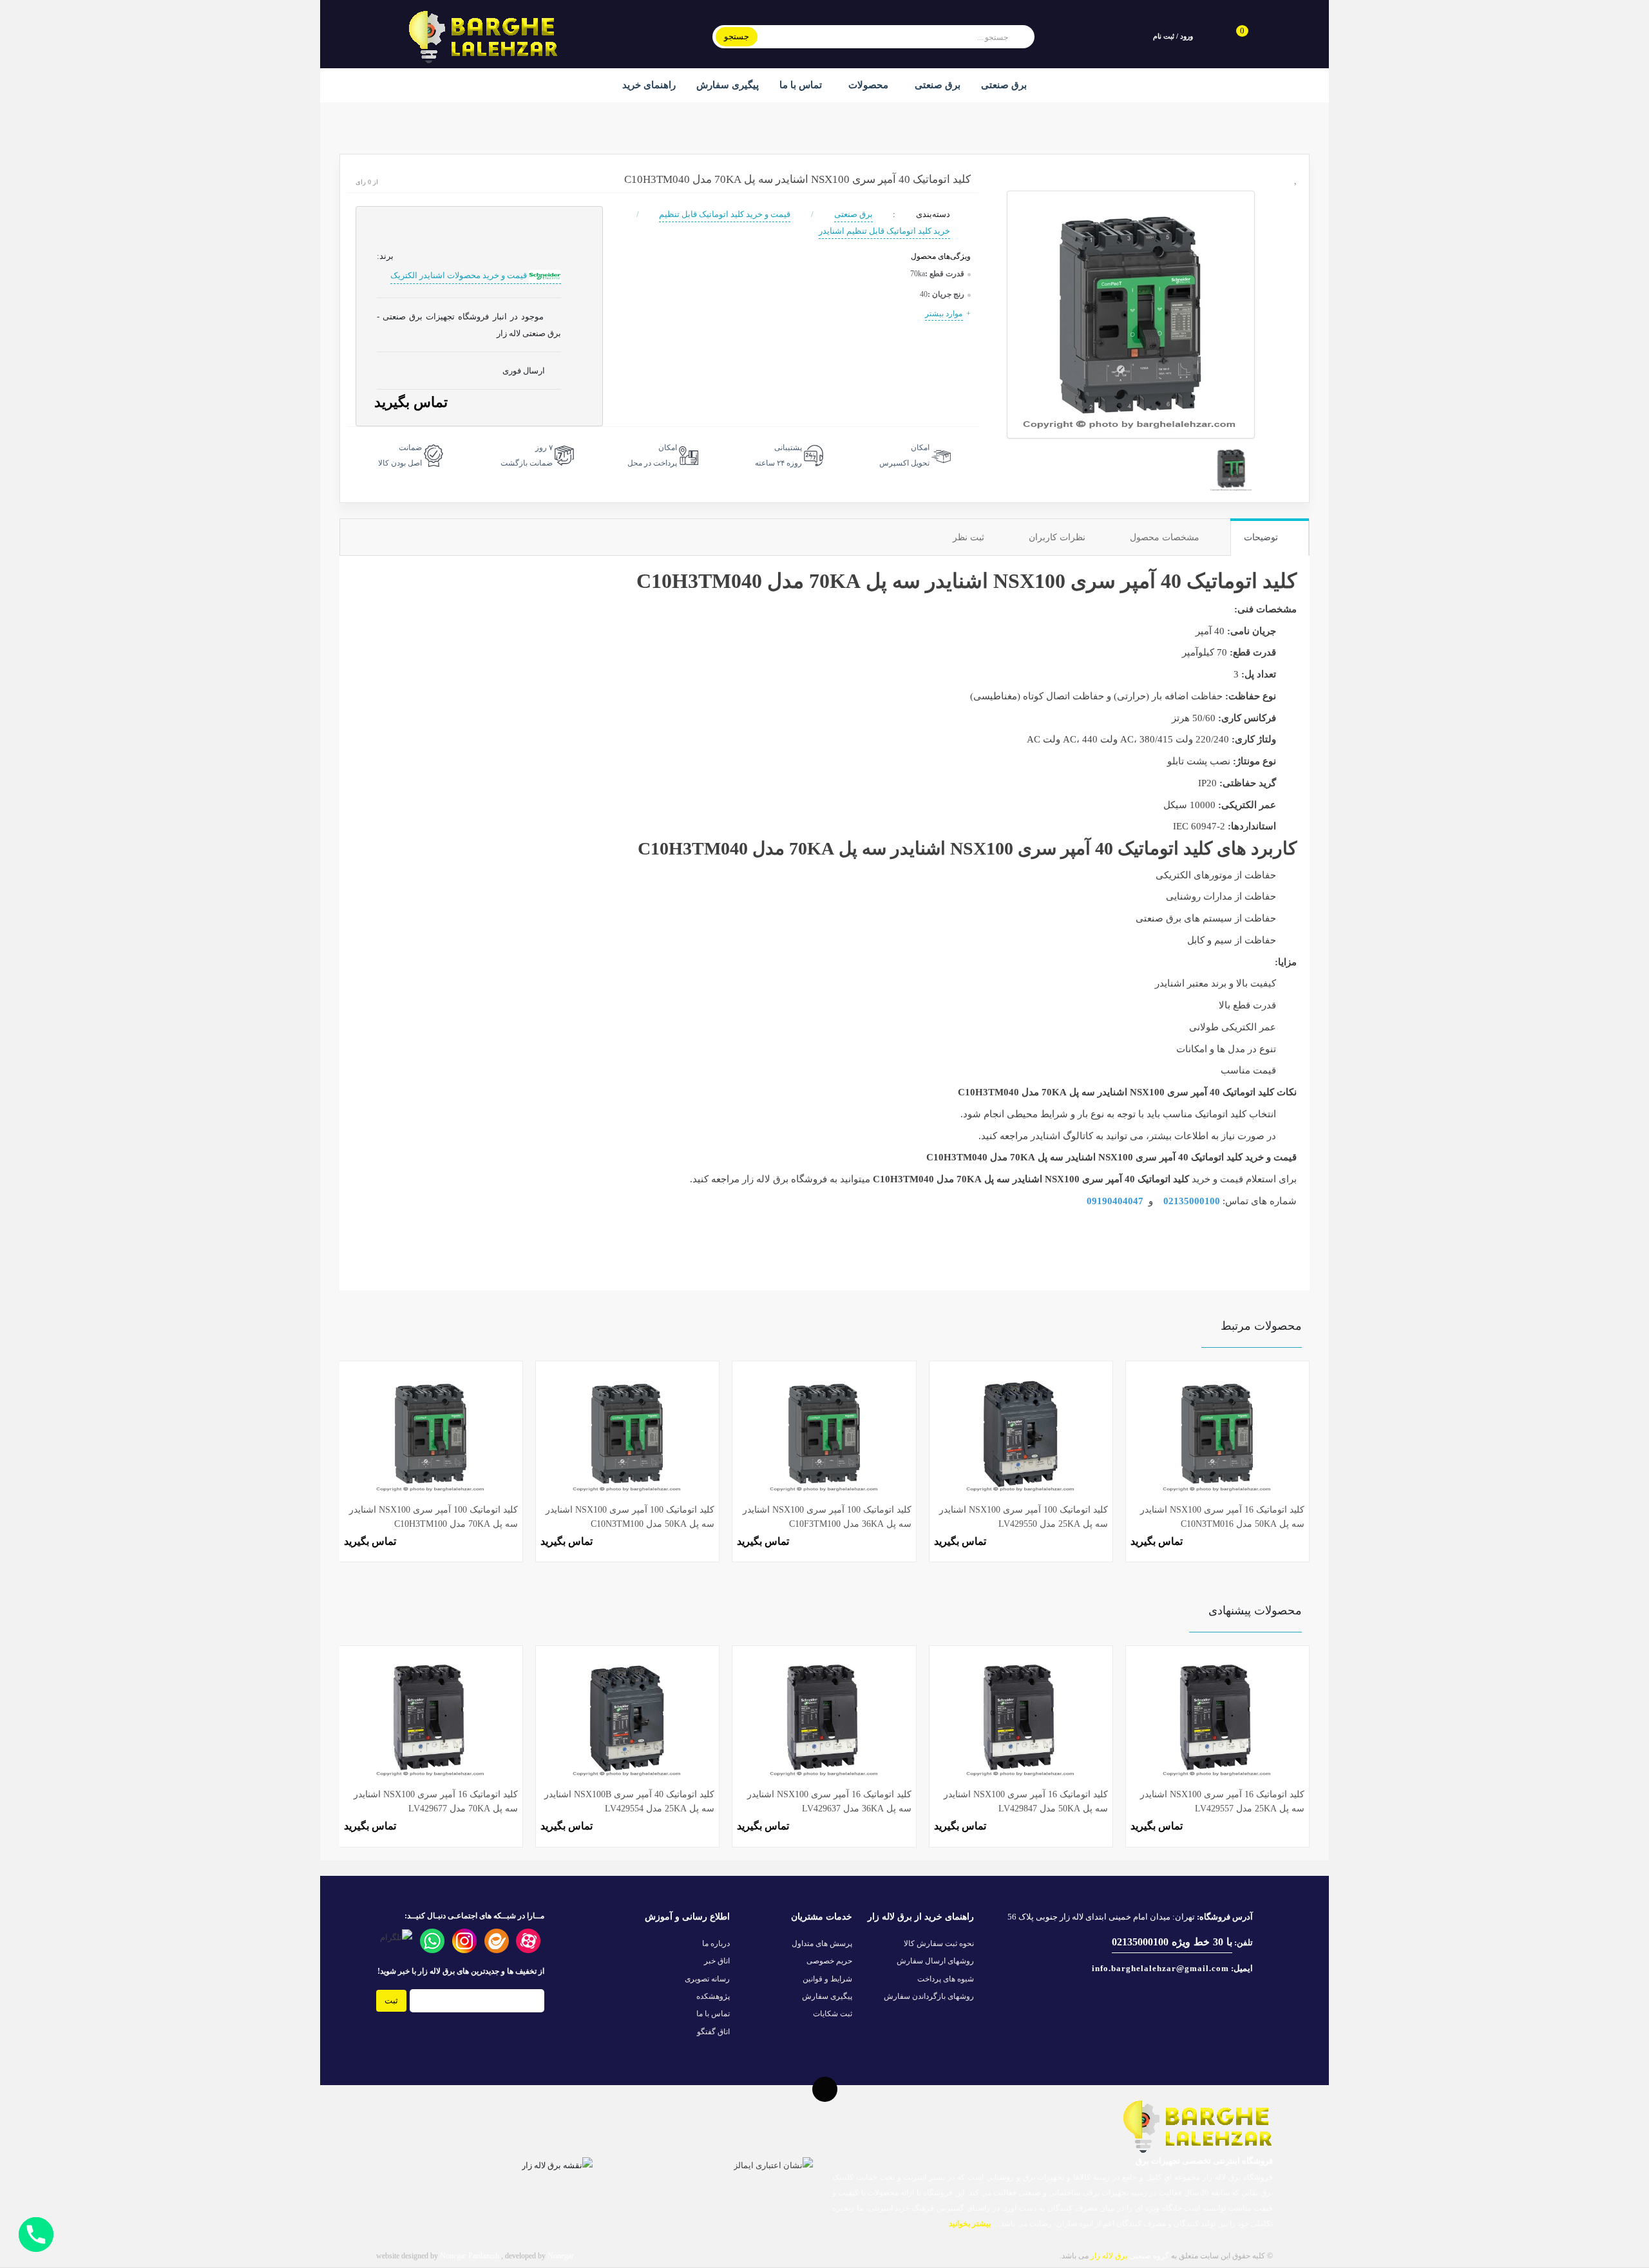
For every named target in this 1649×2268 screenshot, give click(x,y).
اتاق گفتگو (713, 2032)
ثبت (391, 2000)
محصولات (867, 85)
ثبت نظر (970, 537)
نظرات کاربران (1058, 537)
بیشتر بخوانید (969, 2224)
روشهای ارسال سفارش (935, 1961)
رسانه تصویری (707, 1979)
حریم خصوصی (829, 1961)
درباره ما (716, 1943)
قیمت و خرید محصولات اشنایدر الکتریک (460, 275)
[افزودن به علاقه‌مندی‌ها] (1296, 179)
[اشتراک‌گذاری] (1296, 203)
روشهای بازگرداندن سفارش (929, 1996)
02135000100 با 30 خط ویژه (1172, 1942)
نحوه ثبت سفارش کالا (939, 1943)
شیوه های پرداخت (946, 1979)
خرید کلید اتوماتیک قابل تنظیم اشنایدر (884, 231)
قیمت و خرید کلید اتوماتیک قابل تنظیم (725, 214)
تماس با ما (801, 85)
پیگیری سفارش (728, 85)
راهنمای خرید (649, 85)
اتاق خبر (717, 1961)
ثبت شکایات (833, 2014)
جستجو (737, 36)
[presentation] (358, 1447)
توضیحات (1262, 537)
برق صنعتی (936, 85)
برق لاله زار (765, 1179)
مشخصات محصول (1166, 537)
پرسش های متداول (822, 1943)
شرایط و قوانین (827, 1979)
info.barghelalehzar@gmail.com (1160, 1968)
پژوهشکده (713, 1996)
